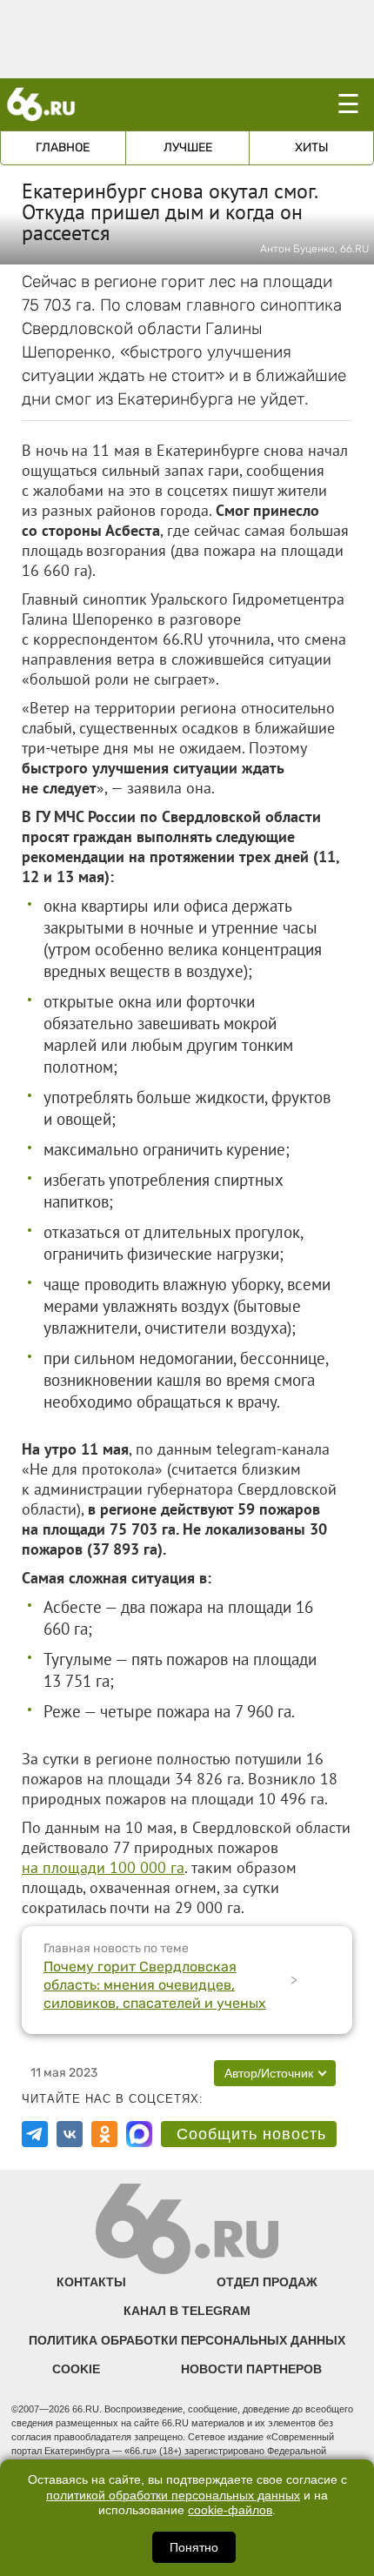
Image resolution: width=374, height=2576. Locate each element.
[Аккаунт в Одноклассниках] (104, 2134)
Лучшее (188, 147)
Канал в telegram (187, 2311)
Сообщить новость (251, 2134)
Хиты (312, 147)
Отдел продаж (267, 2282)
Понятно (194, 2547)
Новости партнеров (251, 2369)
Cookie (76, 2369)
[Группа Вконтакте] (70, 2134)
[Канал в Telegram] (35, 2134)
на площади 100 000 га (103, 1867)
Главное (63, 147)
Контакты (91, 2282)
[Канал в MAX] (139, 2134)
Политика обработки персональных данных (187, 2340)
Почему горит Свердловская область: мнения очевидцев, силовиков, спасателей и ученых (155, 1985)
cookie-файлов (230, 2510)
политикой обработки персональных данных (173, 2496)
